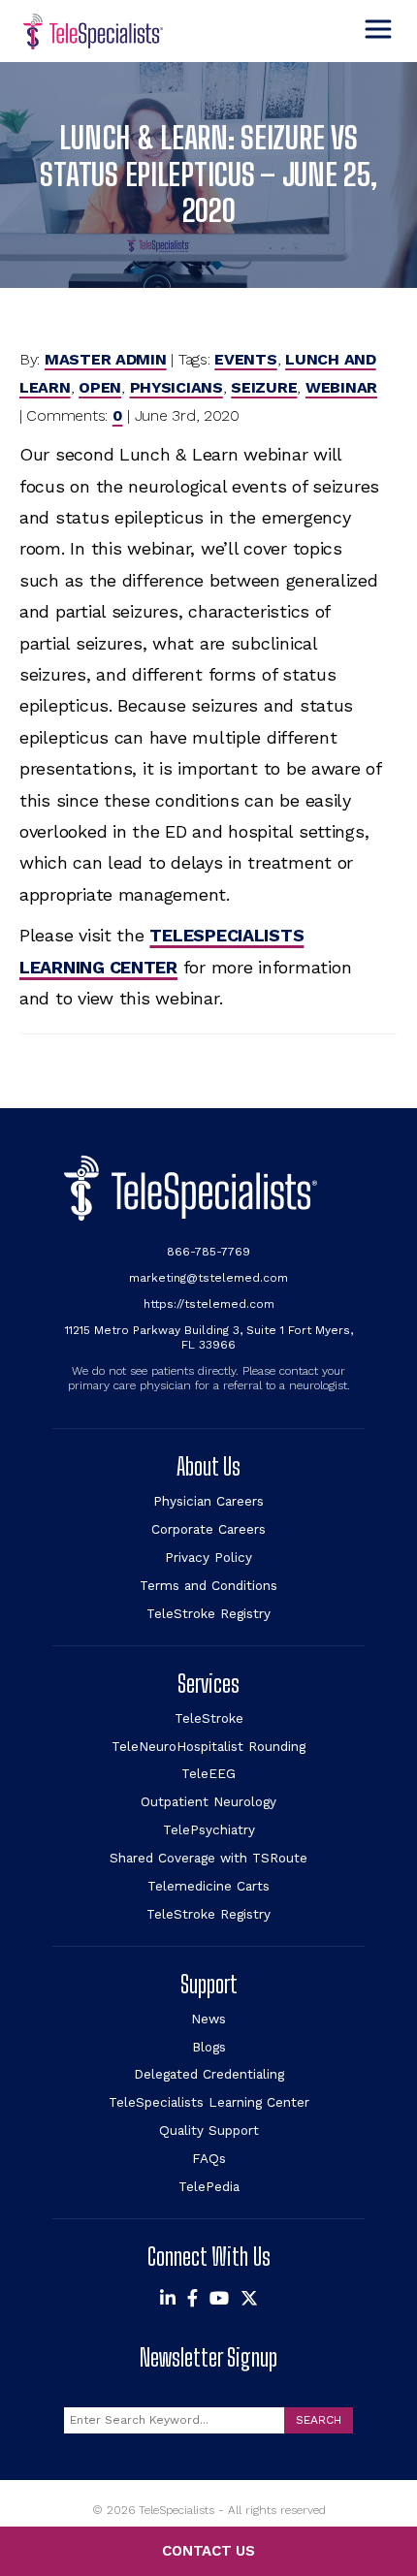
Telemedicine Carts (208, 1886)
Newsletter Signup (208, 2357)
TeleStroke (209, 1718)
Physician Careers (208, 1501)
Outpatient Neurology (208, 1801)
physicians (176, 387)
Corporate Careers (208, 1529)
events (245, 359)
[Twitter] (249, 2299)
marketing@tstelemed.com (208, 1278)
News (208, 2019)
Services (208, 1684)
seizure (264, 387)
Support (209, 1984)
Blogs (209, 2047)
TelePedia (209, 2186)
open (100, 387)
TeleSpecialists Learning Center (209, 2102)
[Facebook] (192, 2299)
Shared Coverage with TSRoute (208, 1858)
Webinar (341, 387)
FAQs (209, 2158)
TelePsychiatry (209, 1829)
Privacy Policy (208, 1557)
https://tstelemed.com (209, 1304)
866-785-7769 (208, 1252)
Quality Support (209, 2130)
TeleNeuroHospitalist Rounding (208, 1746)
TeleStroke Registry (208, 1613)
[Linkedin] (168, 2299)
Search (319, 2420)
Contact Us (208, 2551)
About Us (208, 1466)
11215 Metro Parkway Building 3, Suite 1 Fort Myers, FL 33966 (209, 1337)
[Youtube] (219, 2299)
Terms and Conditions (208, 1585)
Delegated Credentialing (209, 2074)
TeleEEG (208, 1773)
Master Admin (106, 359)
